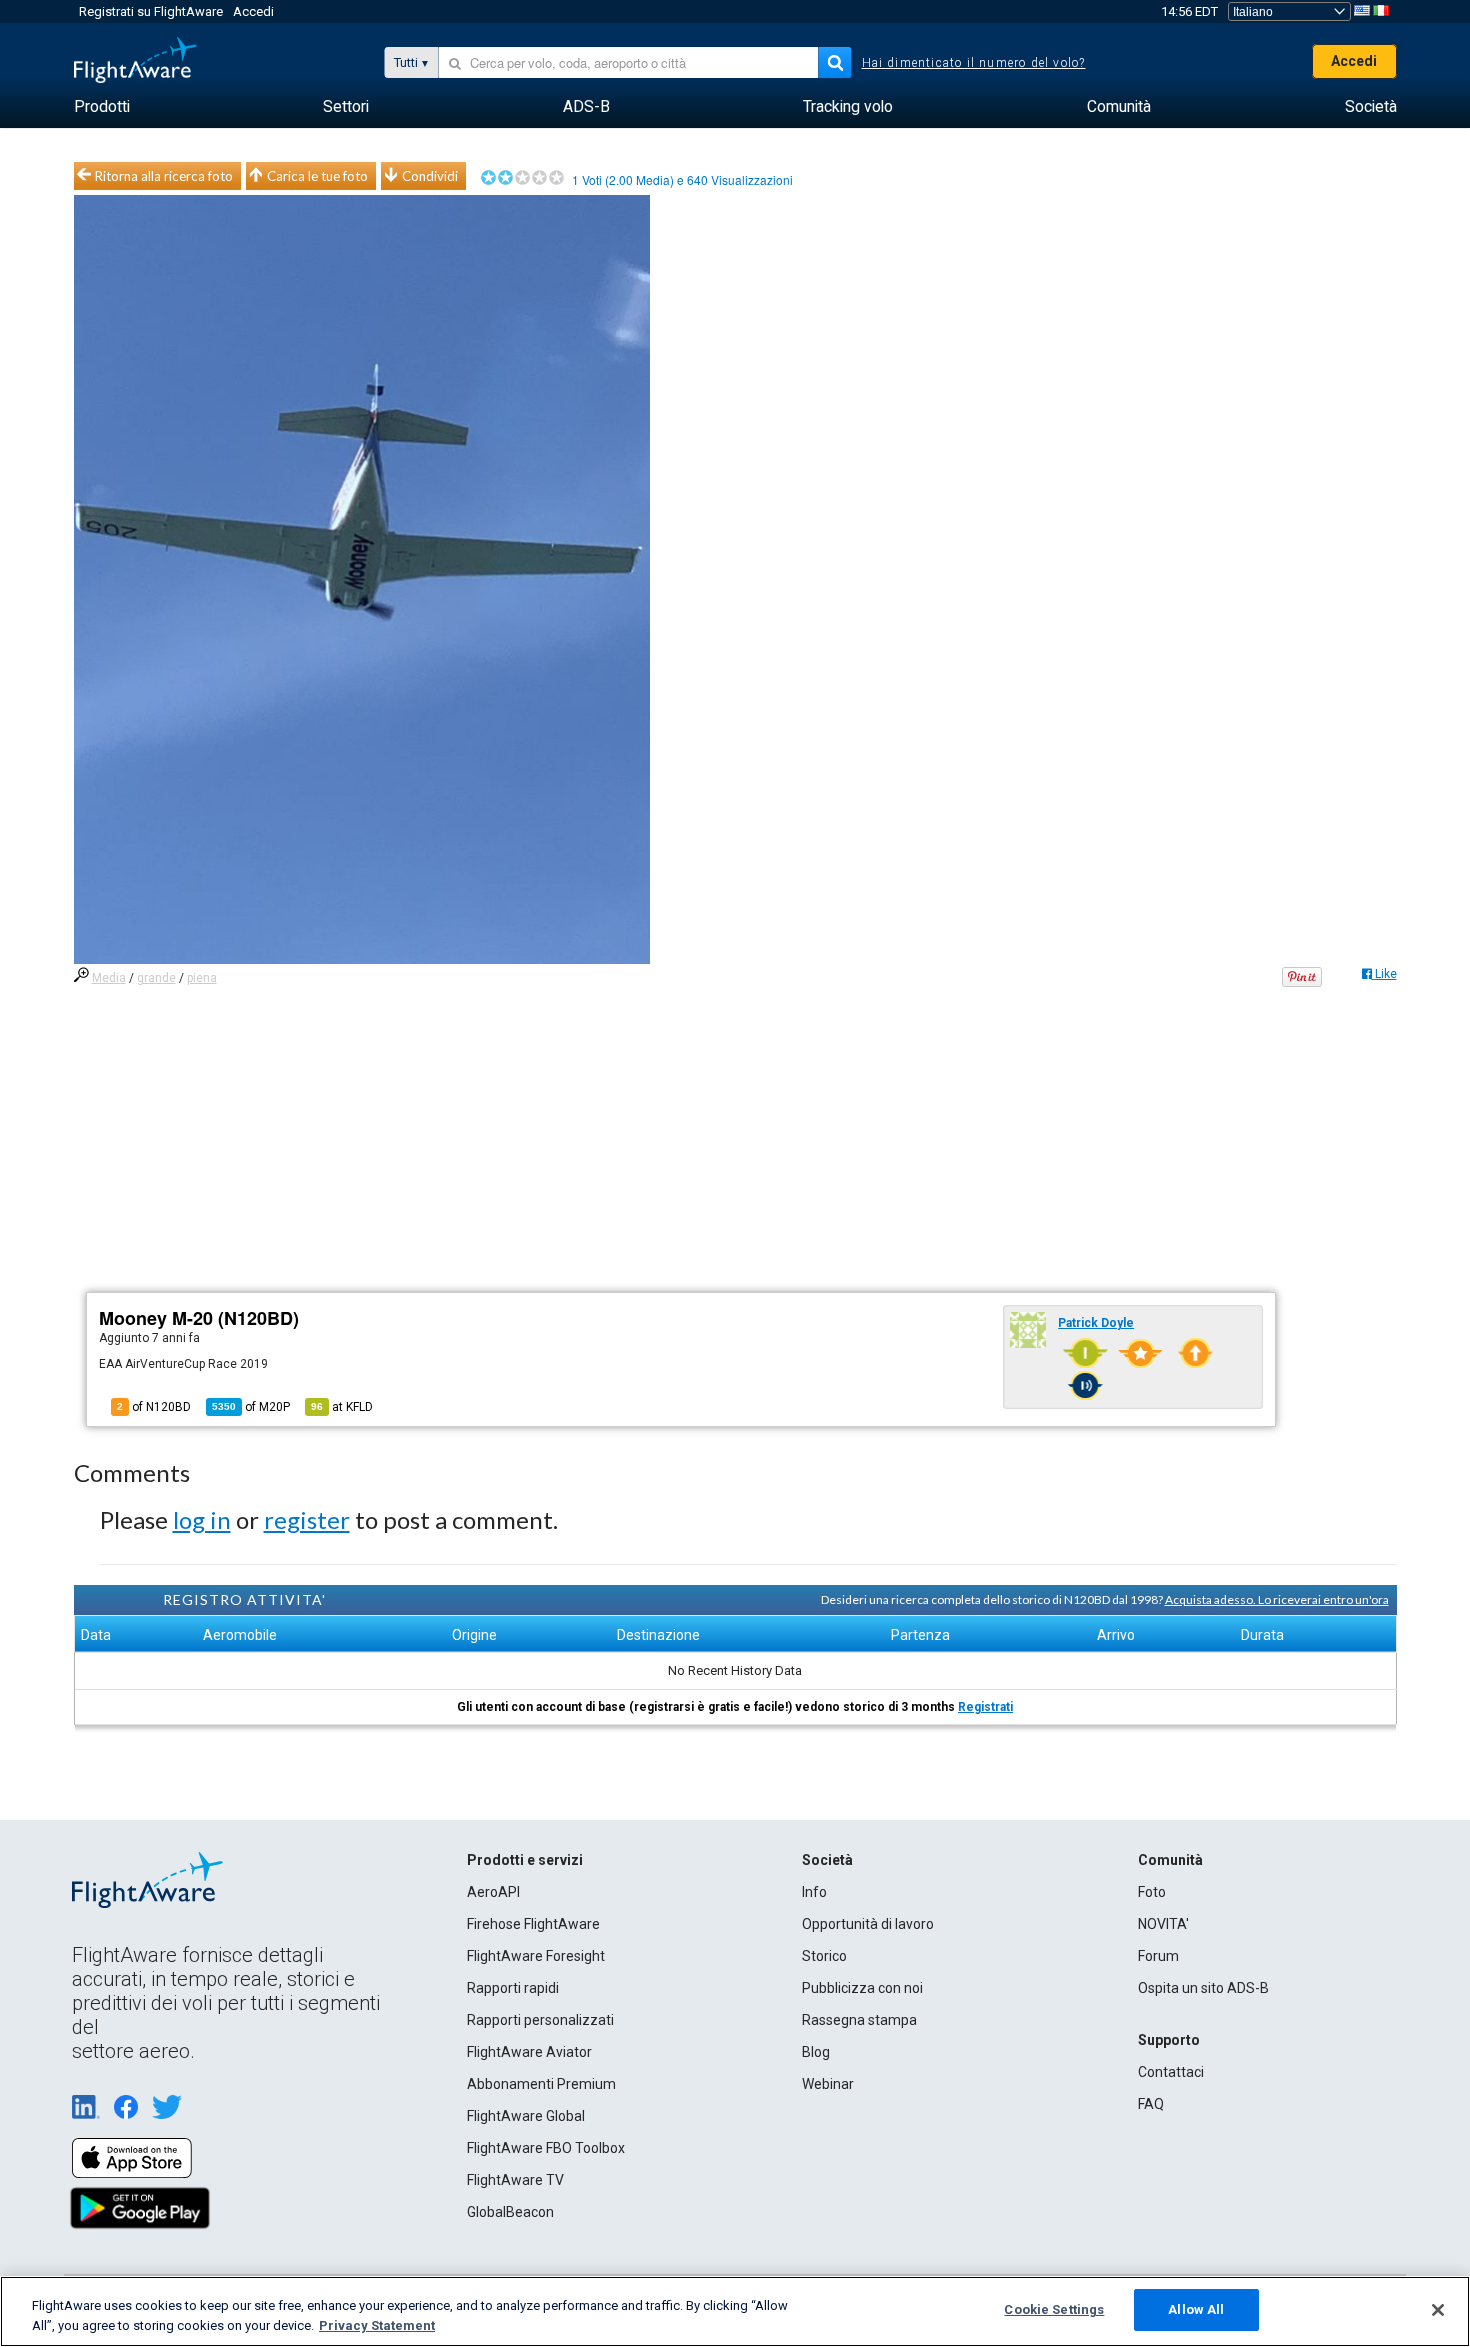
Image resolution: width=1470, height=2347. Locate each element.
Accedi (253, 11)
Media (109, 978)
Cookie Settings (1054, 2309)
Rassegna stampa (859, 2020)
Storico (824, 1956)
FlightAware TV (515, 2180)
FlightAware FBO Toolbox (546, 2148)
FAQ (1151, 2104)
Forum (1158, 1956)
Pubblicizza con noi (862, 1988)
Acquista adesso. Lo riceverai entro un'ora (1277, 1599)
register (307, 1519)
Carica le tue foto (317, 176)
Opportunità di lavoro (868, 1924)
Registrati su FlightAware (151, 11)
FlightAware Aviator (529, 2052)
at (342, 1407)
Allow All (1196, 2309)
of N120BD (154, 1407)
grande (156, 978)
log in (202, 1519)
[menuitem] (102, 107)
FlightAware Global (526, 2116)
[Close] (1438, 2310)
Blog (816, 2052)
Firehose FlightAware (533, 1924)
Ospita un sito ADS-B (1203, 1988)
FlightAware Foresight (536, 1956)
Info (814, 1892)
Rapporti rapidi (513, 1988)
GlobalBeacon (510, 2212)
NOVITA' (1163, 1924)
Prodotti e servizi (525, 1860)
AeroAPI (493, 1892)
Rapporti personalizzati (540, 2020)
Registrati (985, 1707)
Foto (1152, 1892)
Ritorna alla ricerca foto (164, 176)
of (251, 1407)
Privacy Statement (377, 2325)
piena (202, 978)
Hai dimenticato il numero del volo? (974, 63)
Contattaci (1171, 2072)
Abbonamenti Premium (541, 2084)
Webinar (828, 2084)
